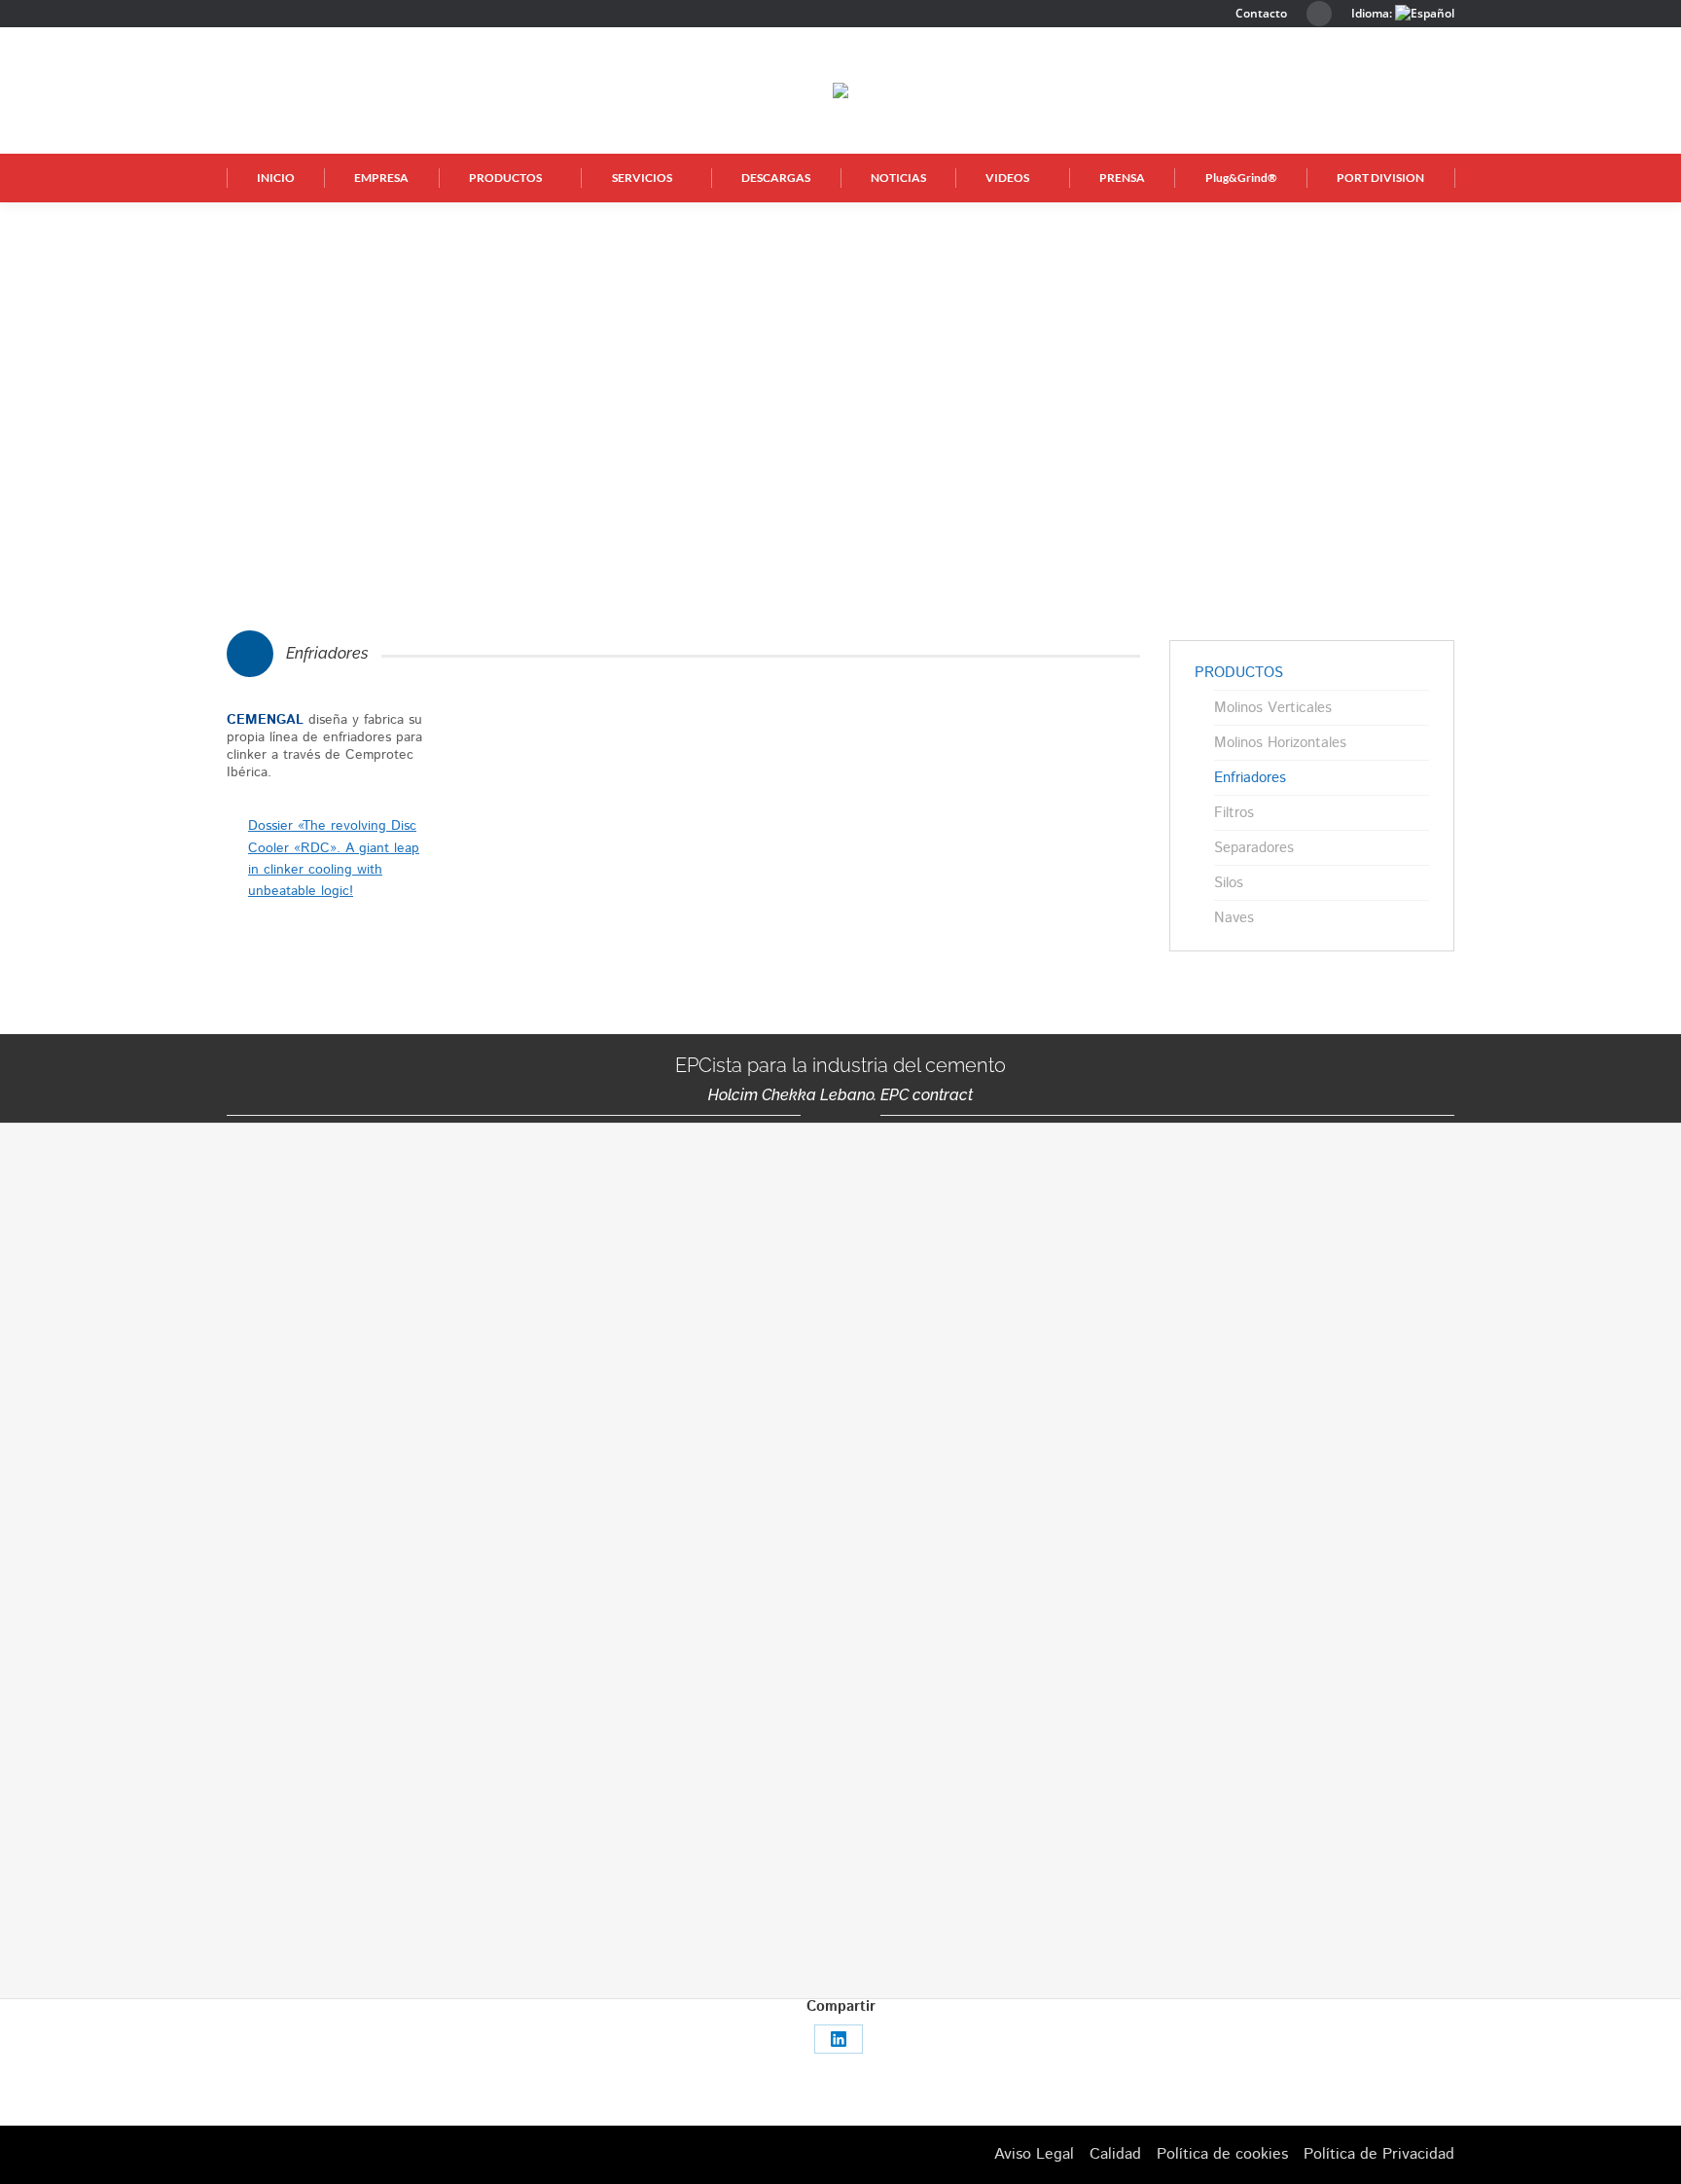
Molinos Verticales (1273, 708)
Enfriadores (1250, 778)
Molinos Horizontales (1280, 743)
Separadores (1254, 848)
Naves (1234, 918)
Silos (1229, 883)
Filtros (1234, 813)
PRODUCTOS (1239, 673)
